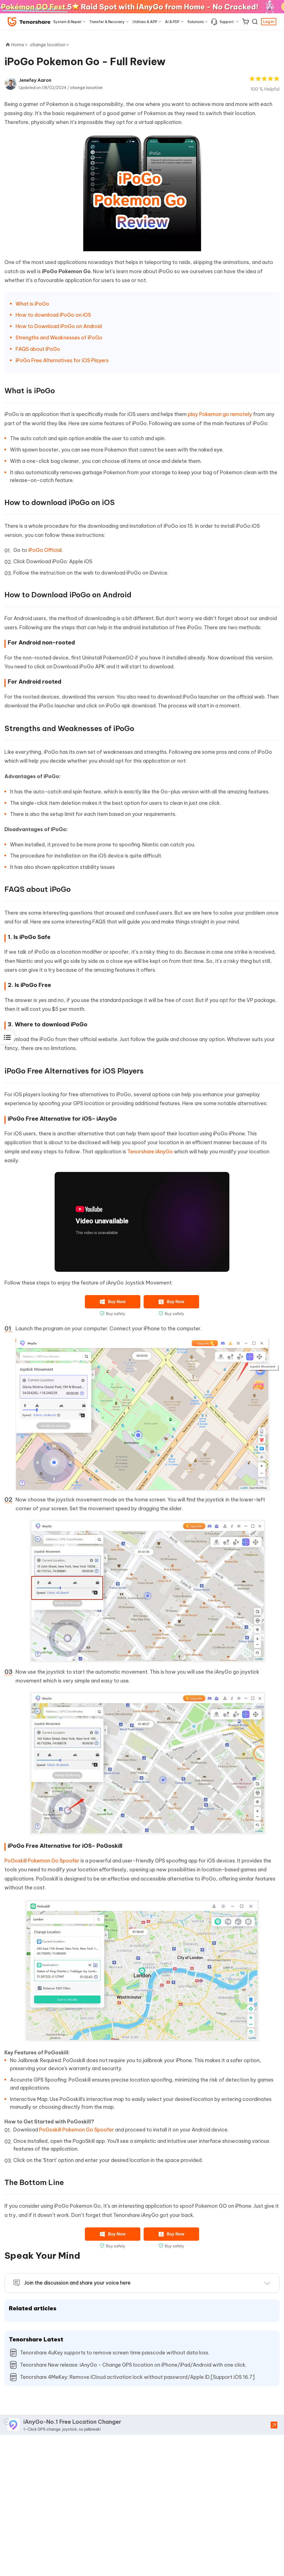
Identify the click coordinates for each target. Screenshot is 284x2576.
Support (227, 22)
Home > (19, 45)
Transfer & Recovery (107, 22)
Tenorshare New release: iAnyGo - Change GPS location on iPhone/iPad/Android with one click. (133, 2365)
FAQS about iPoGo (38, 349)
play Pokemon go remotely (220, 414)
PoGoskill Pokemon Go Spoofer (42, 1861)
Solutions (196, 22)
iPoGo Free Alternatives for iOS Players (63, 360)
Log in (269, 22)
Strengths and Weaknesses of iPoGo (60, 338)
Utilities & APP (145, 22)
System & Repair (67, 22)
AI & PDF (172, 22)
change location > (50, 45)
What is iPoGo (33, 304)
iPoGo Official (45, 550)
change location (86, 88)
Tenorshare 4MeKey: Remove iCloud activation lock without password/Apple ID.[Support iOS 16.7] (137, 2377)
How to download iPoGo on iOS (54, 315)
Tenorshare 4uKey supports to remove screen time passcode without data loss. (115, 2353)
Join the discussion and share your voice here (77, 2283)
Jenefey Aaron (35, 80)
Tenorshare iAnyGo (150, 1152)
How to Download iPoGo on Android (60, 326)
